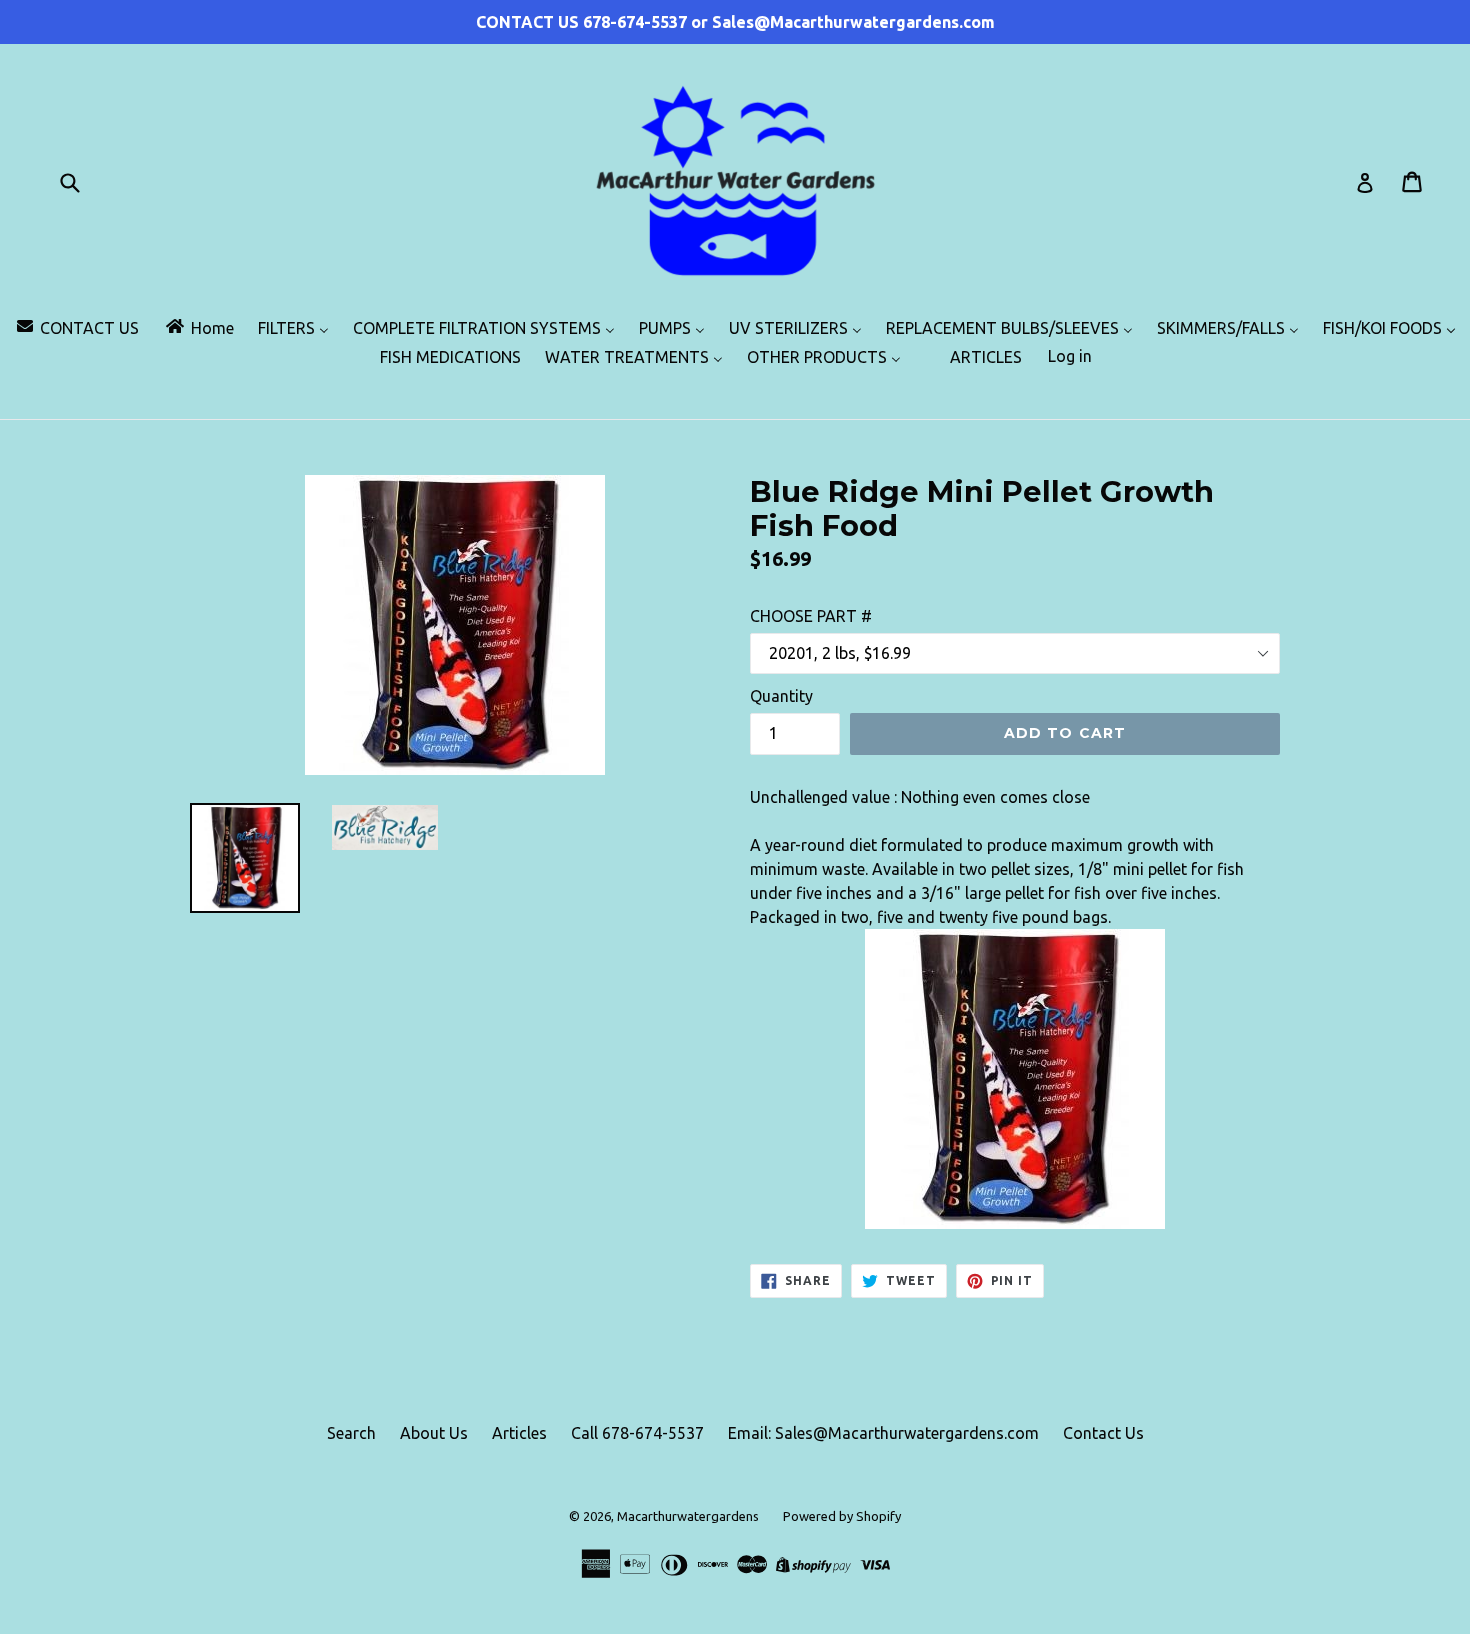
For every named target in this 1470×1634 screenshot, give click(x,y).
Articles (519, 1433)
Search (351, 1433)
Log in (1070, 356)
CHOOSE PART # (811, 616)
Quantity (781, 696)
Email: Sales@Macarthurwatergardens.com (883, 1433)
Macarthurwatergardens (688, 1516)
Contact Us (1103, 1433)
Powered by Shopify (842, 1516)
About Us (434, 1433)
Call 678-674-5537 (637, 1433)
